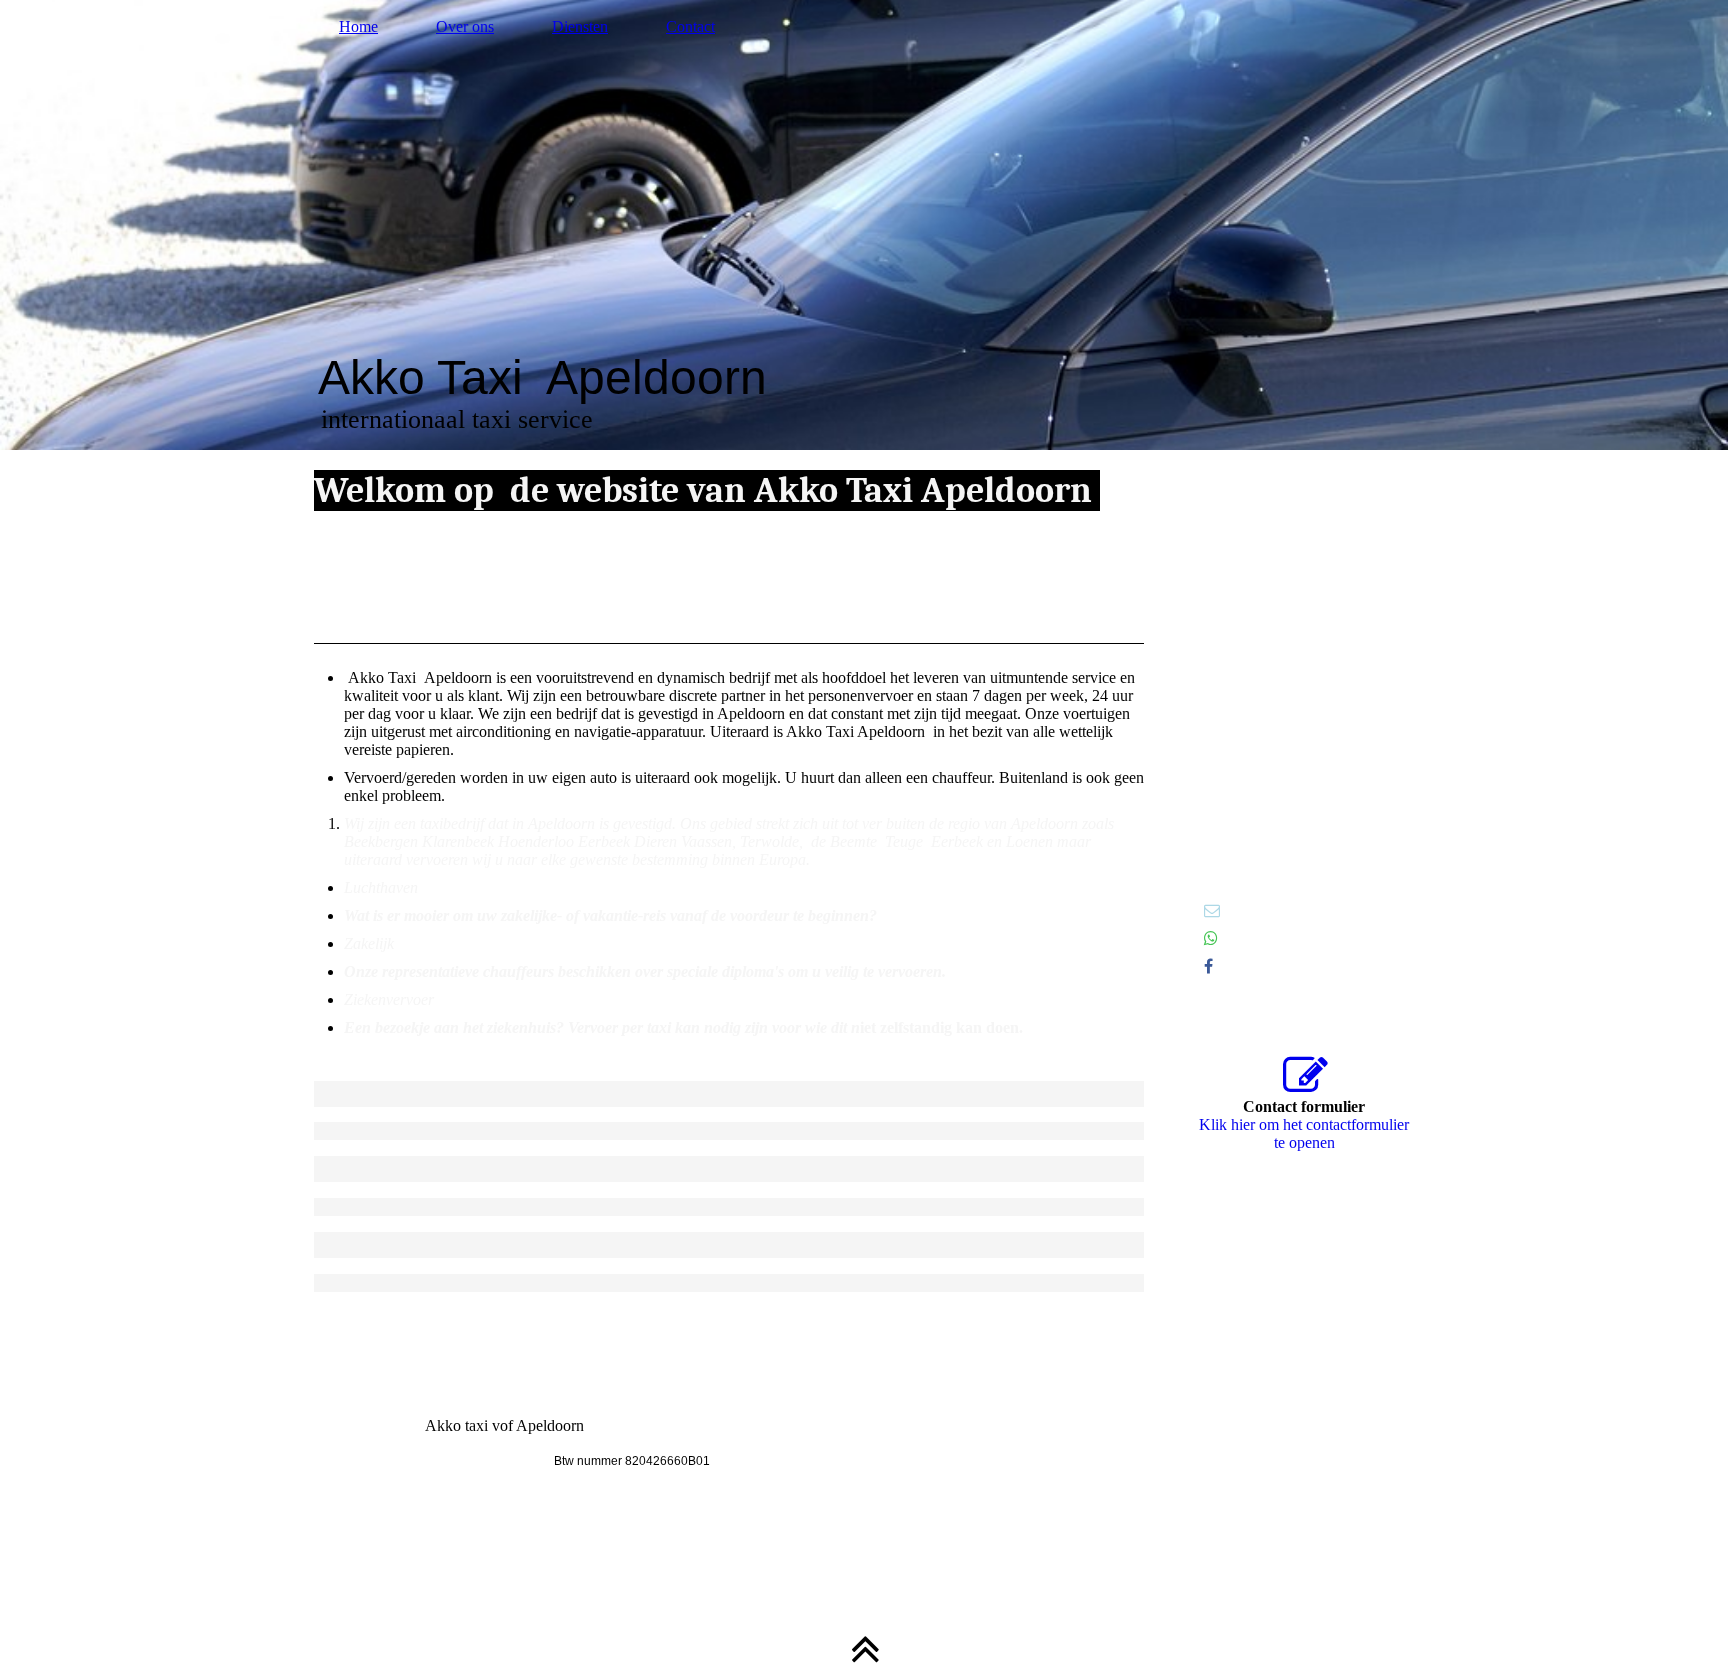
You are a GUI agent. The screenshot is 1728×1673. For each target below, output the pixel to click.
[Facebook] (1208, 966)
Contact (690, 26)
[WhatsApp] (1211, 938)
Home (358, 26)
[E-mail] (1212, 910)
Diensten (580, 26)
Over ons (465, 26)
